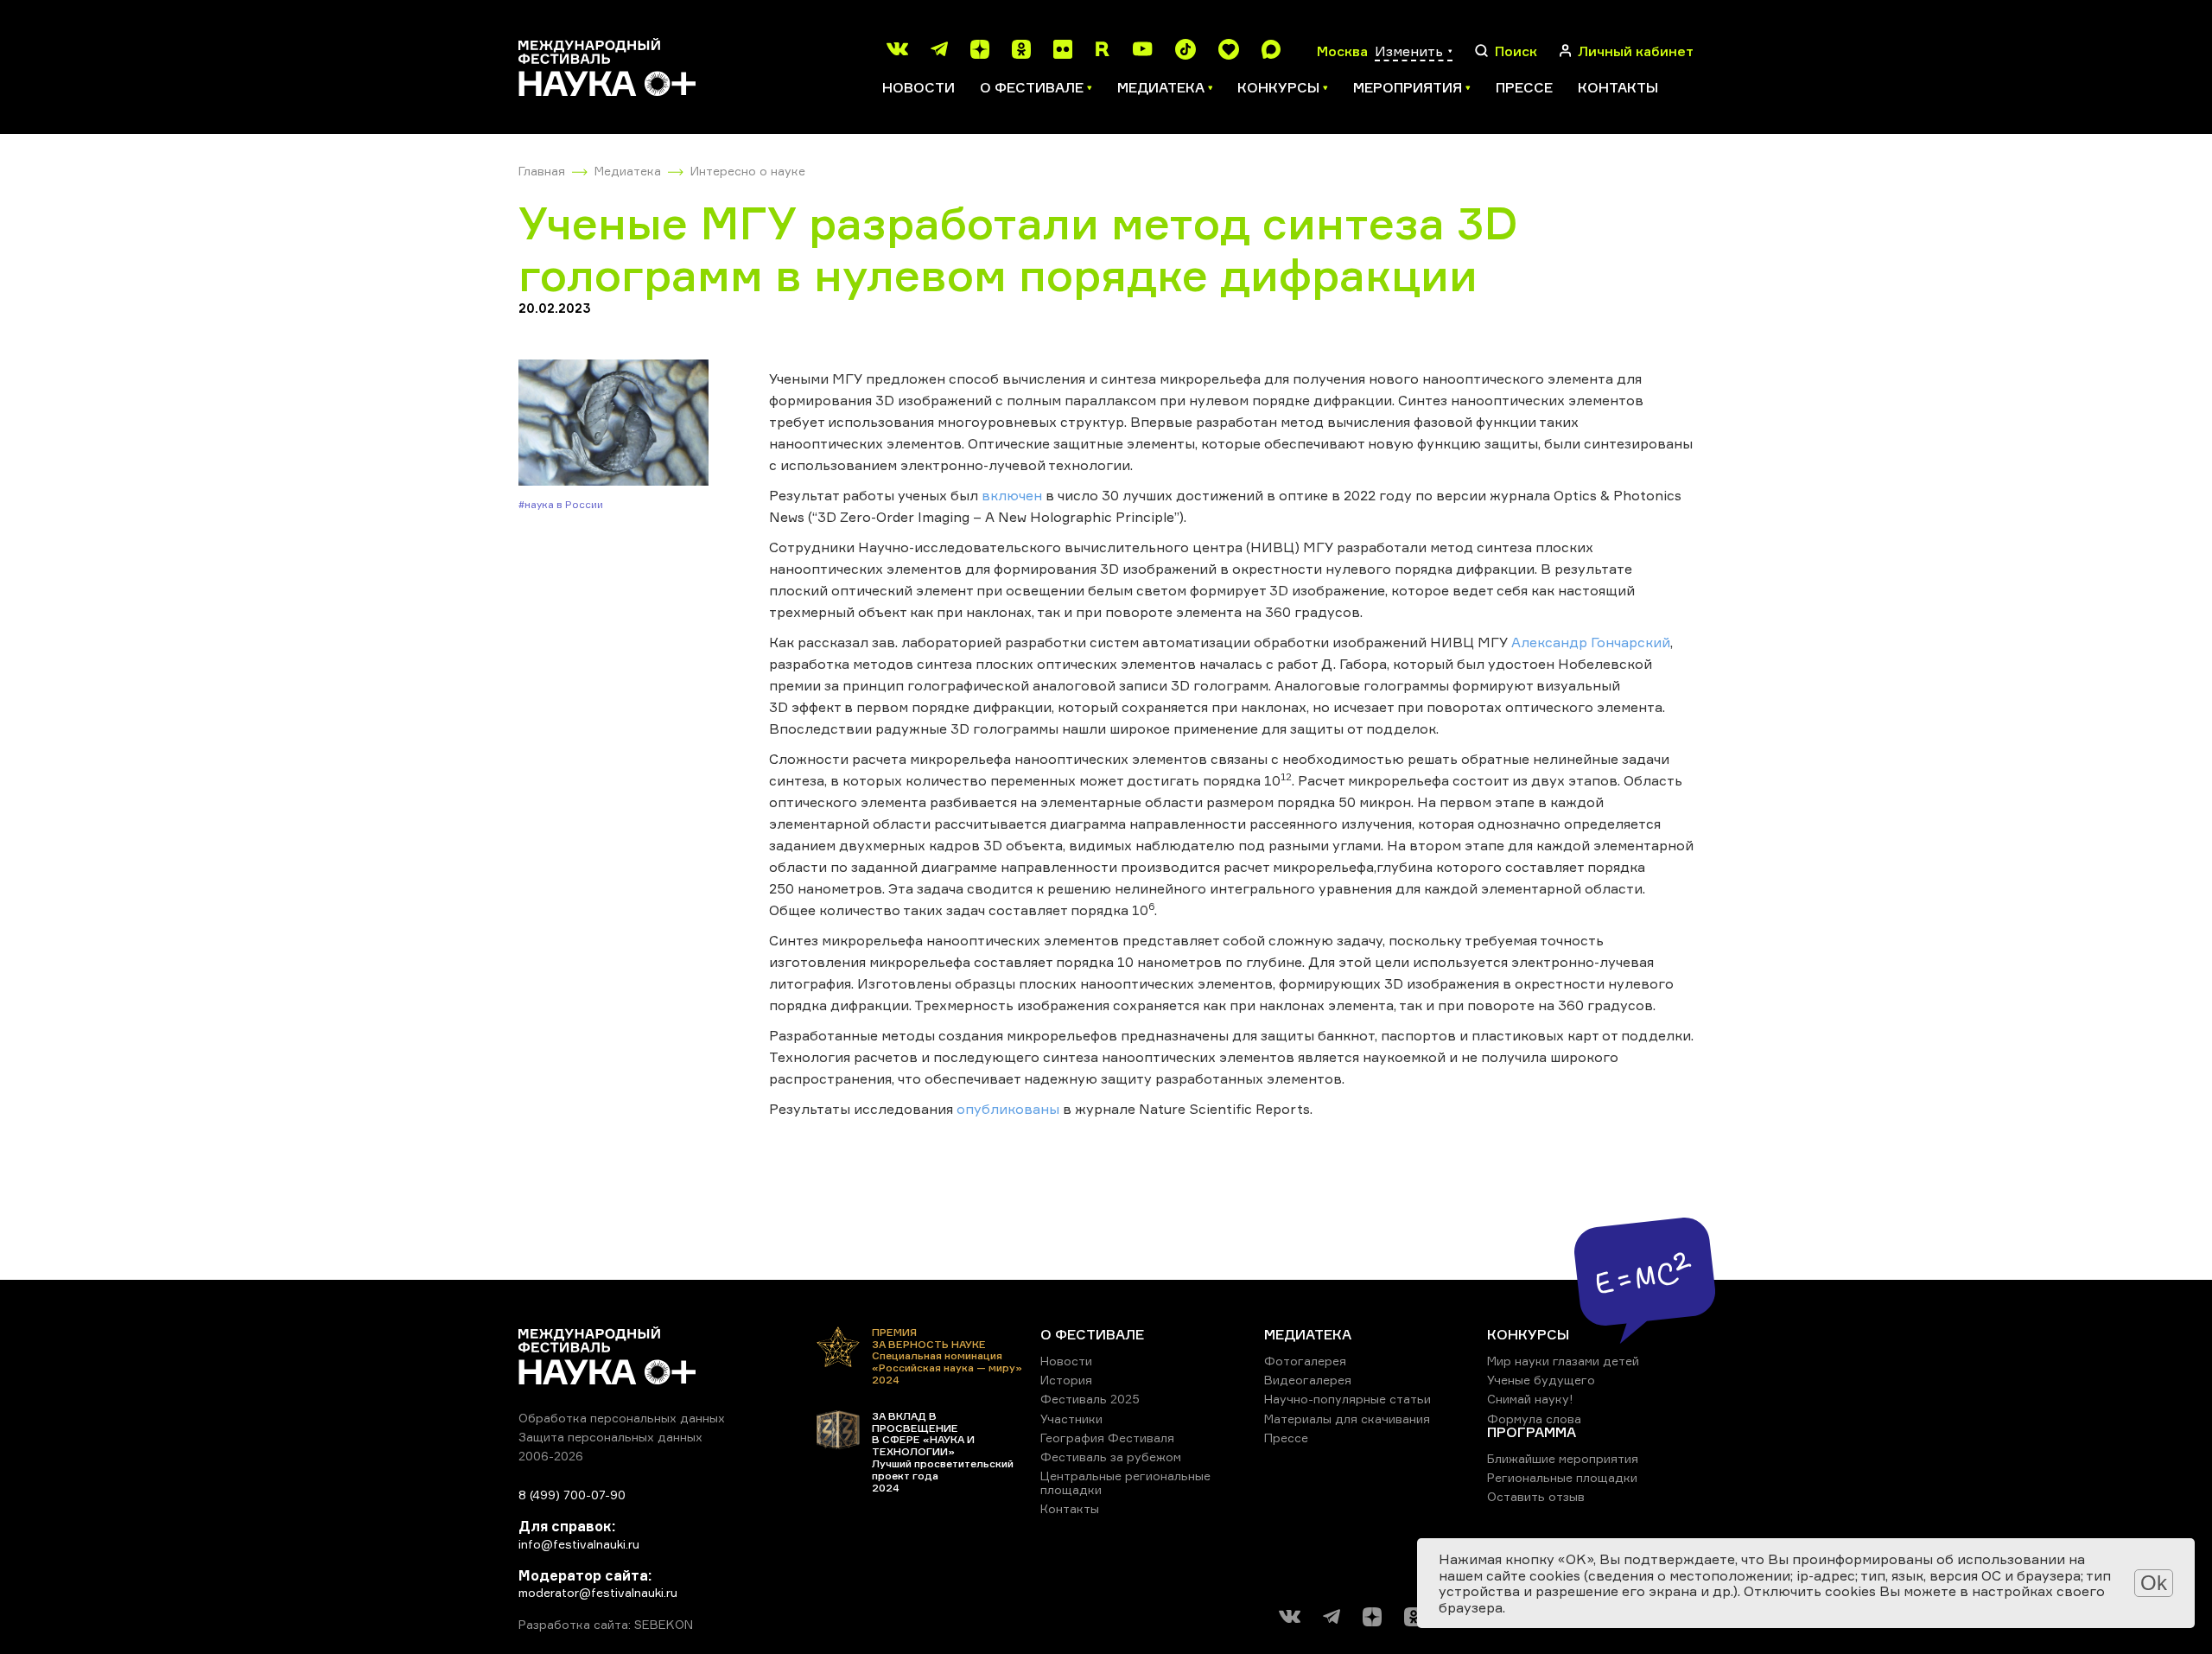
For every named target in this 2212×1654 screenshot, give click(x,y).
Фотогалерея (1305, 1361)
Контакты (1618, 87)
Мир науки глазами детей (1563, 1361)
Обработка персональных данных (622, 1418)
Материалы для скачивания (1347, 1419)
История (1066, 1380)
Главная (542, 171)
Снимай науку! (1530, 1399)
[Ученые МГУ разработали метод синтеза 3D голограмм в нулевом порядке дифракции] (613, 424)
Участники (1071, 1419)
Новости (918, 87)
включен (1012, 495)
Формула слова (1534, 1419)
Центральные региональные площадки (1125, 1482)
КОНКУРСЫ (1528, 1334)
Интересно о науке (748, 171)
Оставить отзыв (1536, 1496)
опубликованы (1008, 1109)
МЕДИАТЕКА (1308, 1334)
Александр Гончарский (1591, 642)
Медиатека (628, 171)
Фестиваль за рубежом (1111, 1457)
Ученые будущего (1541, 1380)
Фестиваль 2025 (1090, 1399)
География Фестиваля (1107, 1438)
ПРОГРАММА (1532, 1432)
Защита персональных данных (610, 1437)
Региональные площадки (1562, 1477)
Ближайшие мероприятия (1563, 1458)
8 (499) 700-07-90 (572, 1495)
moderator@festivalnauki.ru (598, 1592)
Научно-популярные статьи (1348, 1399)
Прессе (1524, 87)
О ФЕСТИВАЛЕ (1092, 1334)
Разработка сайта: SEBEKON (606, 1625)
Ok (2154, 1583)
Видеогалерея (1308, 1380)
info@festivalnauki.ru (579, 1544)
